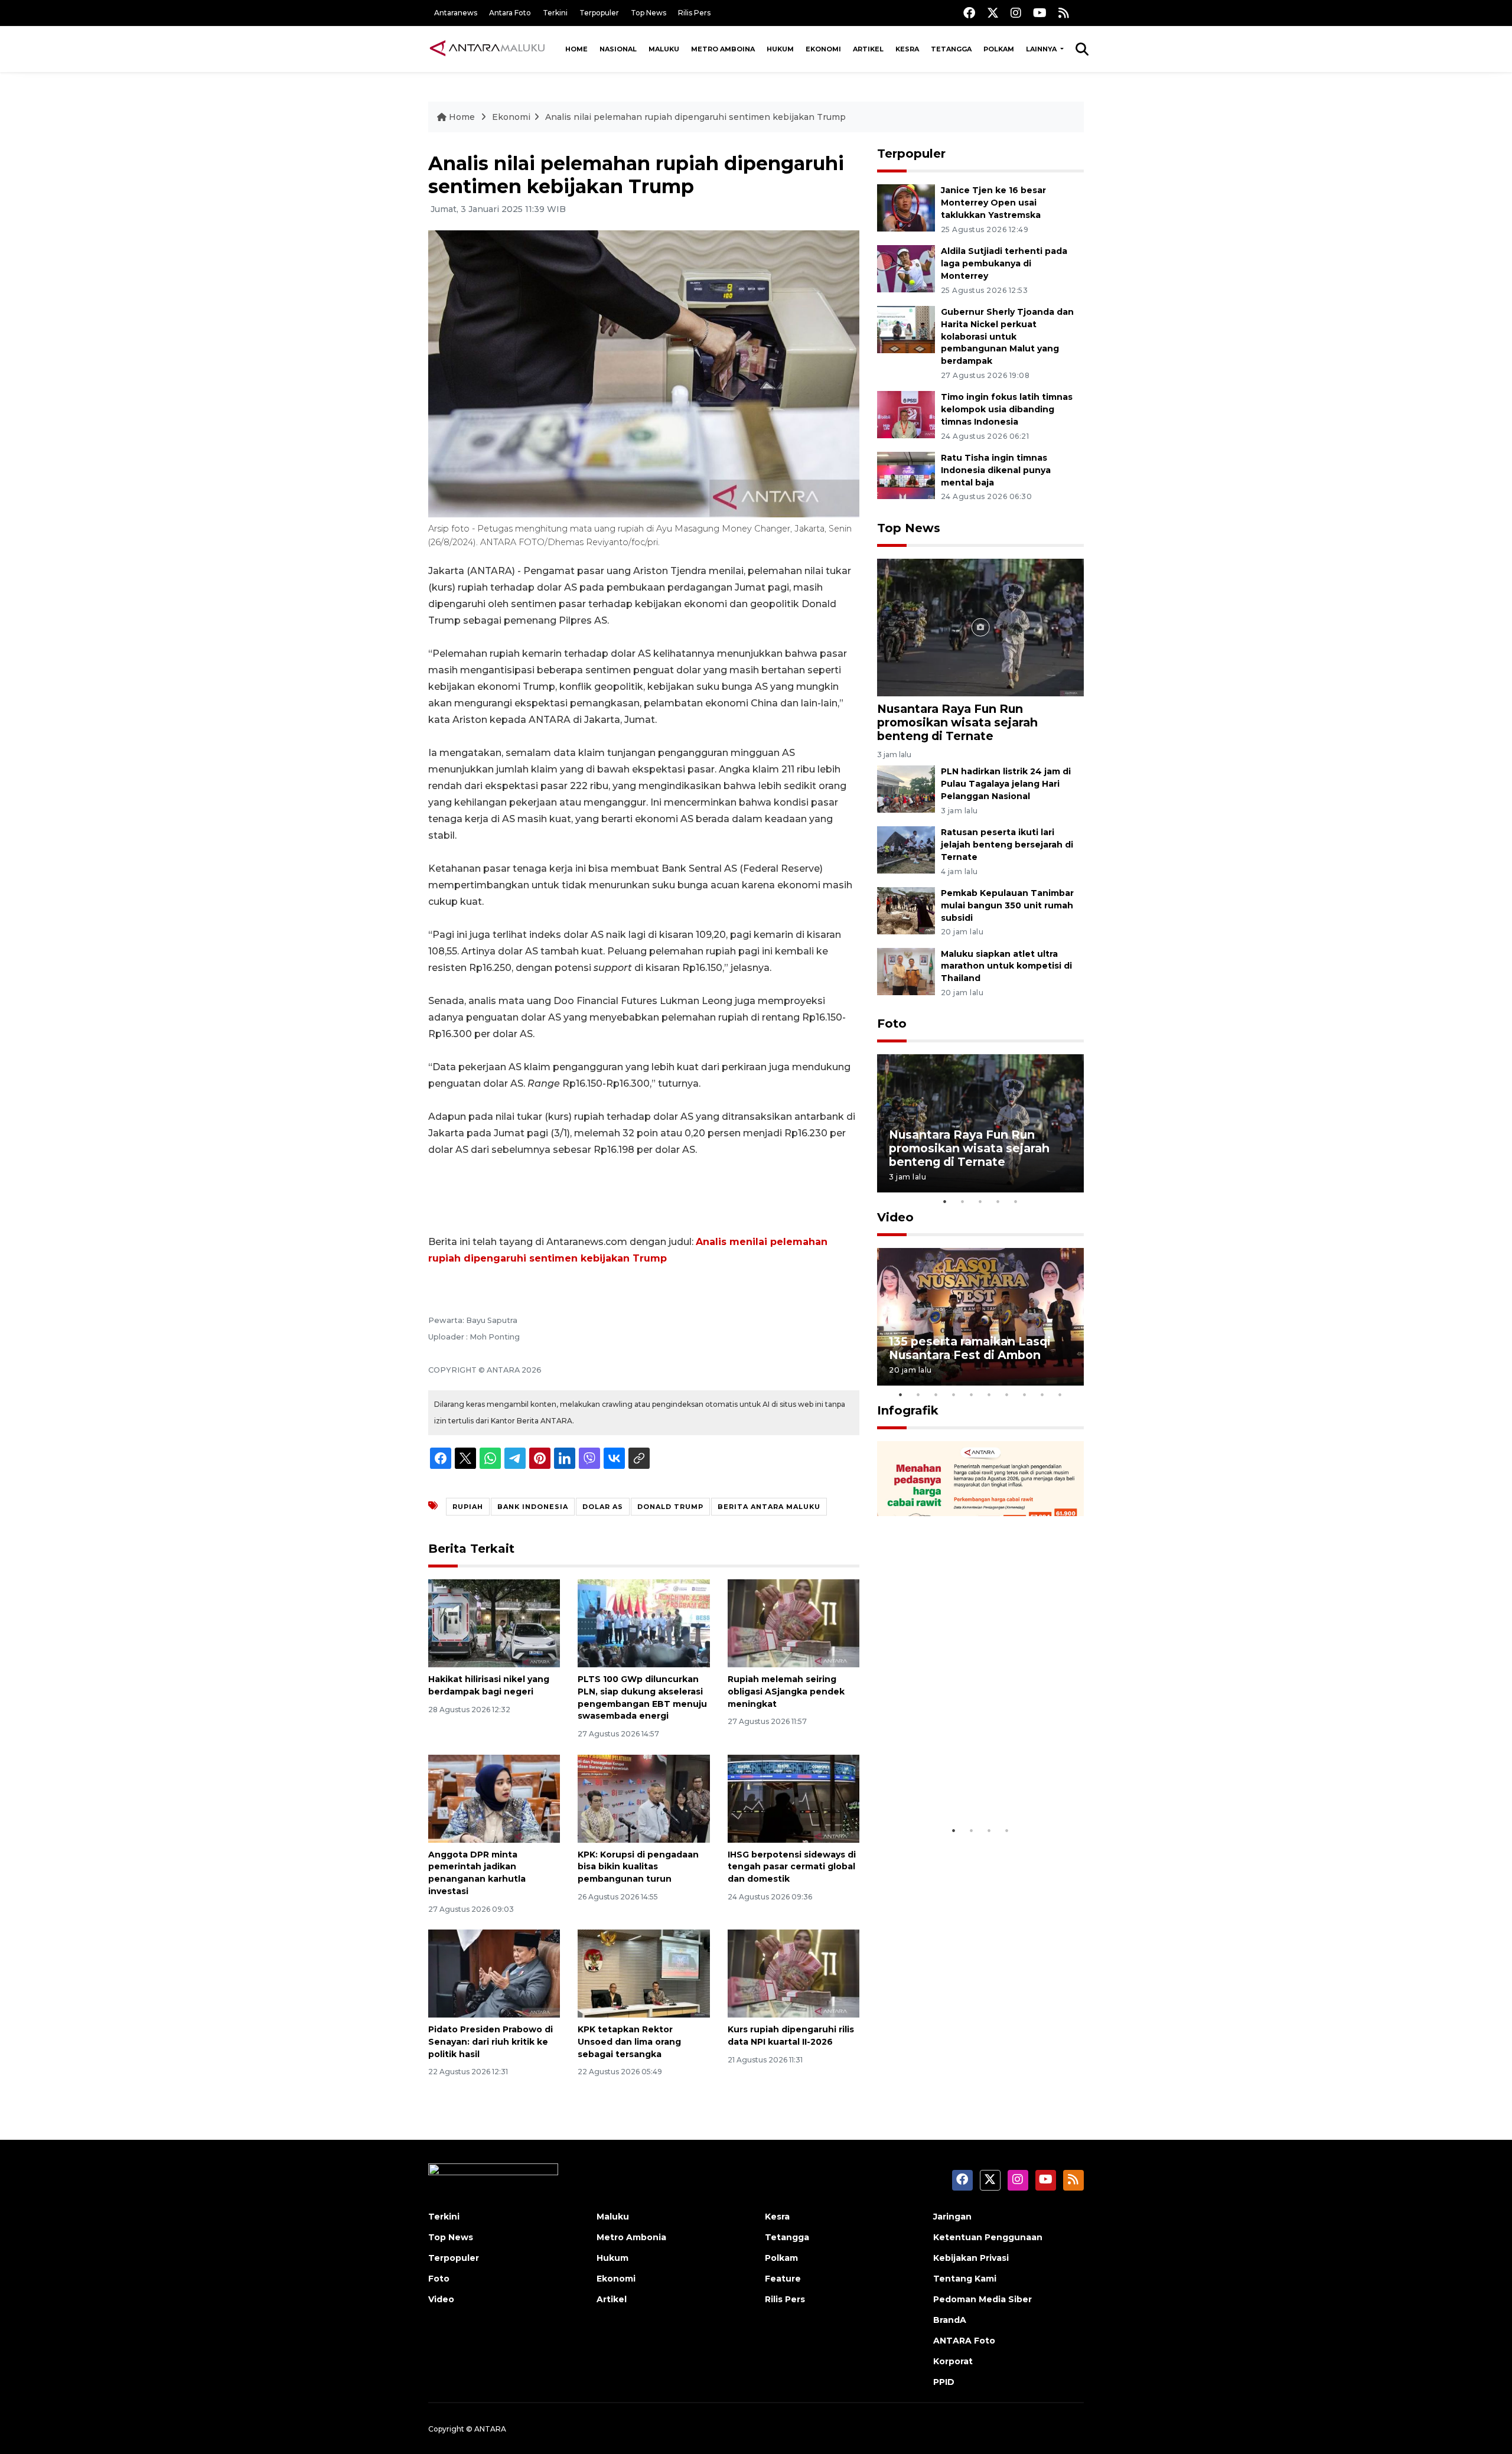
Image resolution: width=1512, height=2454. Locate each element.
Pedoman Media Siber (983, 2299)
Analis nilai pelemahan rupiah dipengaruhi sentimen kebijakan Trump (695, 117)
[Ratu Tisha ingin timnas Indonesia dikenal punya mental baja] (906, 475)
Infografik (908, 1410)
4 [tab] (998, 1201)
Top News (649, 13)
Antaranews (456, 13)
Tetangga (951, 49)
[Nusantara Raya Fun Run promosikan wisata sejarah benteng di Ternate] (980, 627)
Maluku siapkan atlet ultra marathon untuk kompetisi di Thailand (1006, 966)
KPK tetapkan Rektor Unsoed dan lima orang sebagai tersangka (629, 2042)
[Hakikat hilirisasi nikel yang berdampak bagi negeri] (494, 1623)
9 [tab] (1042, 1394)
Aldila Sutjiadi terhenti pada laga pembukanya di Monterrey (1004, 263)
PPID (944, 2382)
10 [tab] (1060, 1394)
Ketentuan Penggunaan (988, 2237)
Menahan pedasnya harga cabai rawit (966, 1783)
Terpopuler (599, 13)
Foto (892, 1024)
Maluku (664, 49)
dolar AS (603, 1507)
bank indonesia (533, 1507)
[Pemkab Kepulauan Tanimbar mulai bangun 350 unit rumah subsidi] (906, 910)
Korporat (953, 2361)
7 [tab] (1007, 1394)
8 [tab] (1025, 1394)
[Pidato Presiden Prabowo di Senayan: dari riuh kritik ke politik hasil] (494, 1973)
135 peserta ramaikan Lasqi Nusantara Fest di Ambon (970, 1348)
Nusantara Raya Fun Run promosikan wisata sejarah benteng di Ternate (957, 722)
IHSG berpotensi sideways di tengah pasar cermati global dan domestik (792, 1867)
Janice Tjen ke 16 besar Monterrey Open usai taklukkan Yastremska (993, 203)
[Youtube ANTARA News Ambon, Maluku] (1040, 13)
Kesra (907, 49)
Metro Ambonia (631, 2237)
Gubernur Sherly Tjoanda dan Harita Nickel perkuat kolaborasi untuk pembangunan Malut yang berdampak (1007, 336)
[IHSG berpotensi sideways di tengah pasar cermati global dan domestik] (794, 1798)
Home (576, 49)
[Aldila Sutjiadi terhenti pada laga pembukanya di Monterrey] (906, 268)
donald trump (670, 1507)
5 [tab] (1016, 1201)
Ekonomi (823, 49)
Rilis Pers (694, 13)
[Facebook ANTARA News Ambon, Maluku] (969, 13)
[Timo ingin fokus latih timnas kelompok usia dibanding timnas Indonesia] (906, 414)
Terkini (555, 13)
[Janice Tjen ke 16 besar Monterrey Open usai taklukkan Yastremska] (906, 208)
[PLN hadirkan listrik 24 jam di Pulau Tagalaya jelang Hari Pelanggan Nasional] (906, 789)
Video (895, 1217)
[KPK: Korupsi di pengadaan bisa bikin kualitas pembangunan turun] (643, 1798)
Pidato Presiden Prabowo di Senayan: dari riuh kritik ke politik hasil (491, 2042)
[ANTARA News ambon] (487, 48)
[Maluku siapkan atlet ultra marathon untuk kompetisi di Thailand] (906, 971)
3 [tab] (980, 1201)
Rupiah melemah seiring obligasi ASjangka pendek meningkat (786, 1692)
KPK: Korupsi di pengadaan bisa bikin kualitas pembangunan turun (638, 1867)
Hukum (780, 49)
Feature (783, 2279)
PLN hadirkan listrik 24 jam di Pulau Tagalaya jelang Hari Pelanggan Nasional (1006, 784)
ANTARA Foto (964, 2341)
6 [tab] (989, 1394)
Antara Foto (510, 13)
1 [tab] (945, 1201)
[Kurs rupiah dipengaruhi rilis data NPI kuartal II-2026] (794, 1973)
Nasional (618, 49)
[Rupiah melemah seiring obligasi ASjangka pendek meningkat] (794, 1623)
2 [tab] (963, 1201)
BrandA (950, 2320)
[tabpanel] (980, 1123)
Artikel (868, 49)
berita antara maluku (769, 1507)
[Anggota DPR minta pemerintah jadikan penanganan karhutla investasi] (494, 1798)
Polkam (999, 49)
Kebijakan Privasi (971, 2258)
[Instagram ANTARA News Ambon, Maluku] (1016, 13)
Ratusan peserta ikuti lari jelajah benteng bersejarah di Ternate (1007, 845)
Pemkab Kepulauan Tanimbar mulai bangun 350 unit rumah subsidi (1007, 905)
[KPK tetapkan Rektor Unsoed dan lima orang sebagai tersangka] (643, 1973)
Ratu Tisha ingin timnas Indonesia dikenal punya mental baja (996, 470)
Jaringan (952, 2217)
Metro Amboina (723, 49)
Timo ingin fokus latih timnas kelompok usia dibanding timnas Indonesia (1007, 409)
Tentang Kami (965, 2279)
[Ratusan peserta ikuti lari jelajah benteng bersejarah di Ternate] (906, 849)
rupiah (468, 1507)
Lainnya (1042, 49)
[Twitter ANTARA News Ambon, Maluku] (993, 13)
